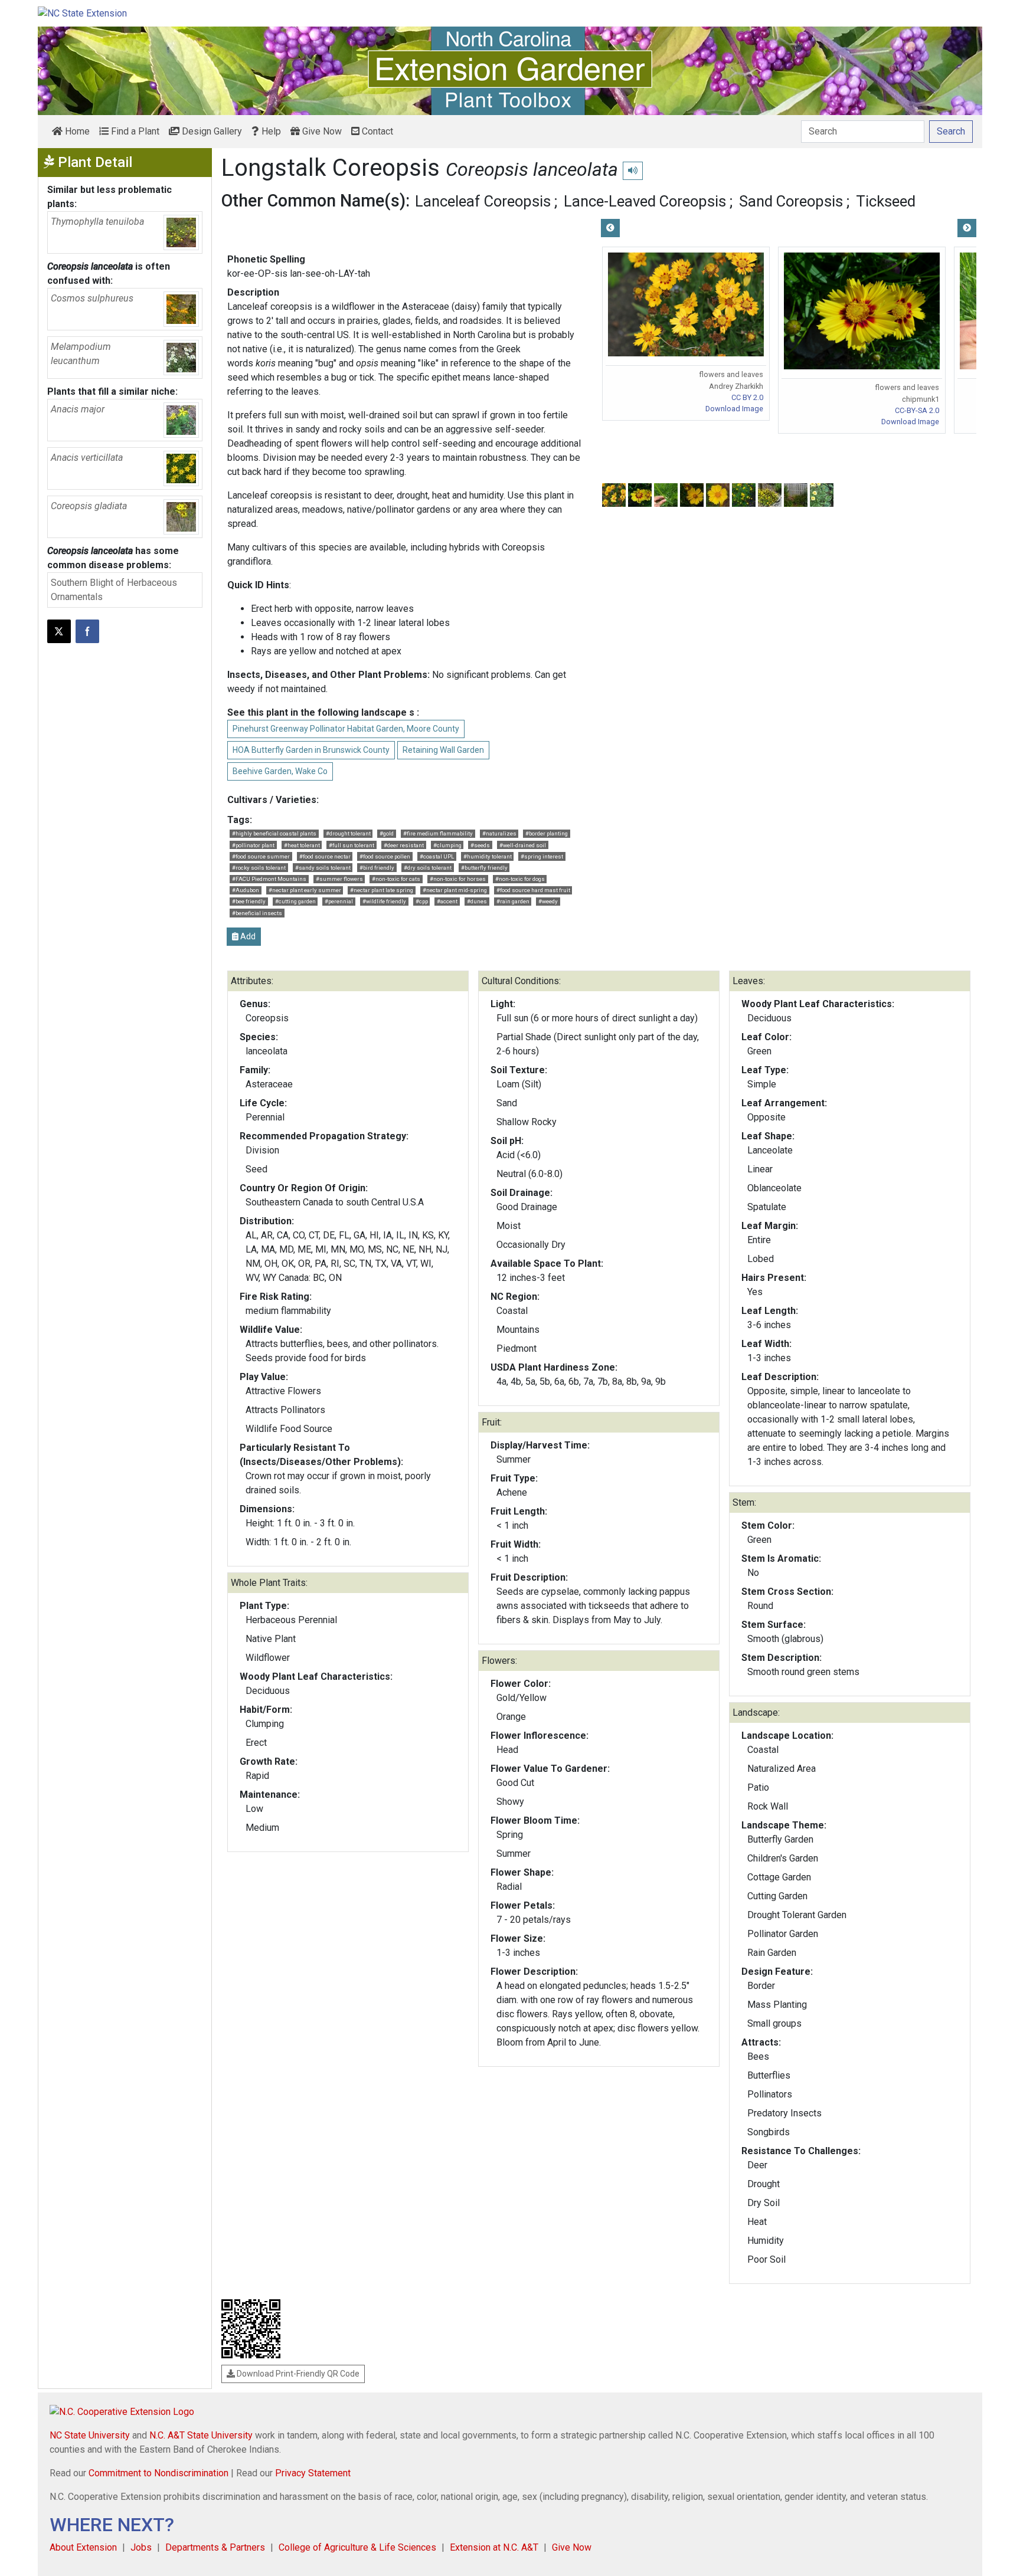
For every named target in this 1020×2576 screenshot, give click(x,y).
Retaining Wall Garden (443, 750)
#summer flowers (339, 879)
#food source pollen (385, 856)
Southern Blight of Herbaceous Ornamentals (114, 590)
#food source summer (261, 856)
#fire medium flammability (438, 833)
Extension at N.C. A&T (494, 2547)
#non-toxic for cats (396, 879)
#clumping (447, 845)
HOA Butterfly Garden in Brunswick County (311, 750)
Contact (376, 131)
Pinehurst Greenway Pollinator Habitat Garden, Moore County (346, 729)
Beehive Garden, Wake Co (280, 771)
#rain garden (513, 901)
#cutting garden (295, 901)
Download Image (734, 409)
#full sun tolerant (352, 845)
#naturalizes (499, 833)
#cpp (422, 901)
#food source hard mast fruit (533, 890)
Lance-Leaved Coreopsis (645, 201)
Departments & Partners (215, 2547)
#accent (447, 901)
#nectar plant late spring (382, 890)
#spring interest (542, 856)
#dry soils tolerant (428, 868)
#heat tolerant (302, 845)
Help (270, 131)
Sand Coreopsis (791, 201)
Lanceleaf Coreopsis (483, 201)
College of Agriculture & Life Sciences (357, 2547)
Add (247, 936)
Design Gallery (211, 131)
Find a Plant (134, 131)
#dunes (477, 901)
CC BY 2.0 (747, 397)
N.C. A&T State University (201, 2435)
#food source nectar (325, 856)
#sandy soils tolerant (323, 868)
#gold (387, 833)
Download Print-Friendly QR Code (297, 2374)
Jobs (141, 2547)
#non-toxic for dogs (520, 879)
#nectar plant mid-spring (455, 890)
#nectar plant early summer (305, 890)
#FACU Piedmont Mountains (269, 879)
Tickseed (886, 201)
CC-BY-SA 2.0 (917, 410)
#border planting (547, 833)
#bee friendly (249, 901)
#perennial (339, 901)
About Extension (83, 2547)
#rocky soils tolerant (259, 868)
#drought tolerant (348, 833)
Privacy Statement (313, 2473)
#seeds (480, 845)
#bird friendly (377, 868)
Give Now (321, 131)
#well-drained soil (523, 845)
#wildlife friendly (384, 901)
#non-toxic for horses (458, 879)
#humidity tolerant (488, 856)
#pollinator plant (253, 845)
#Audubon (246, 890)
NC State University (90, 2435)
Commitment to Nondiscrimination (158, 2473)
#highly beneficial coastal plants (274, 833)
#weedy (548, 901)
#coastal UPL (437, 856)
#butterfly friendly (484, 868)
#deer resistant (404, 845)
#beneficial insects (257, 913)
